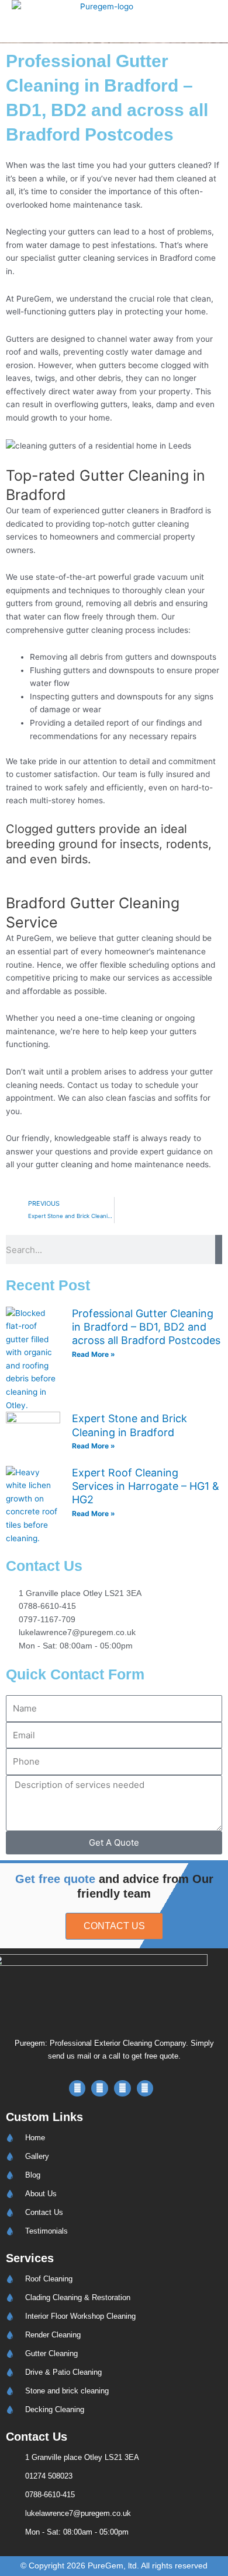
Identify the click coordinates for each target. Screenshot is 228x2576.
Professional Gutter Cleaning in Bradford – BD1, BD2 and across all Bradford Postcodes (146, 1327)
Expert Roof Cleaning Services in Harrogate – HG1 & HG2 (146, 1486)
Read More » (94, 1354)
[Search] (219, 1249)
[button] (185, 21)
